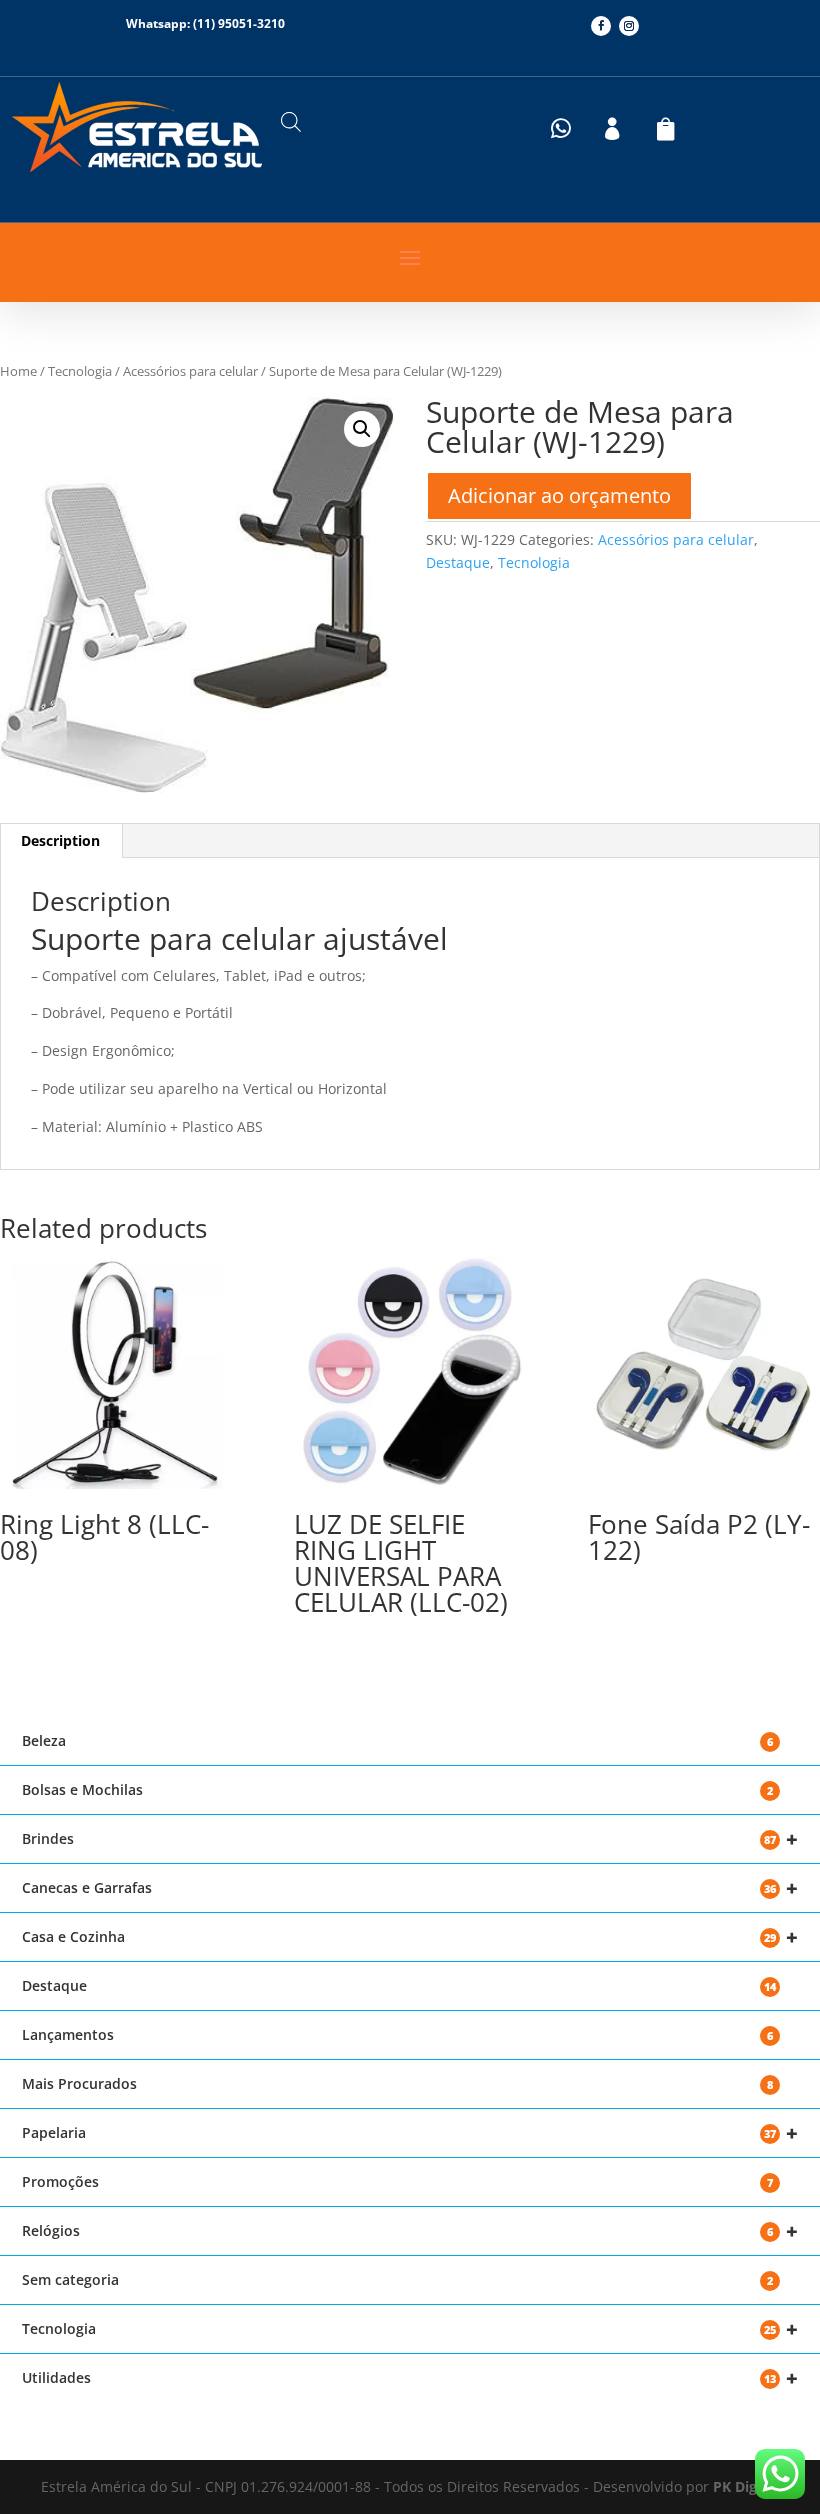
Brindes (410, 1839)
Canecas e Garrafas (410, 1888)
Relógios (410, 2231)
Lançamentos (397, 2034)
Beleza (397, 1740)
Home (18, 371)
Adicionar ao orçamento (559, 495)
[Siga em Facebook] (601, 26)
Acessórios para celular (190, 371)
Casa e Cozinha (410, 1937)
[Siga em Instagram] (629, 26)
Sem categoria (397, 2279)
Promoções (397, 2181)
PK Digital (746, 2486)
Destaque (458, 562)
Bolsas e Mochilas (397, 1789)
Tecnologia (80, 371)
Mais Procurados (397, 2083)
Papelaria (410, 2133)
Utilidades (410, 2378)
